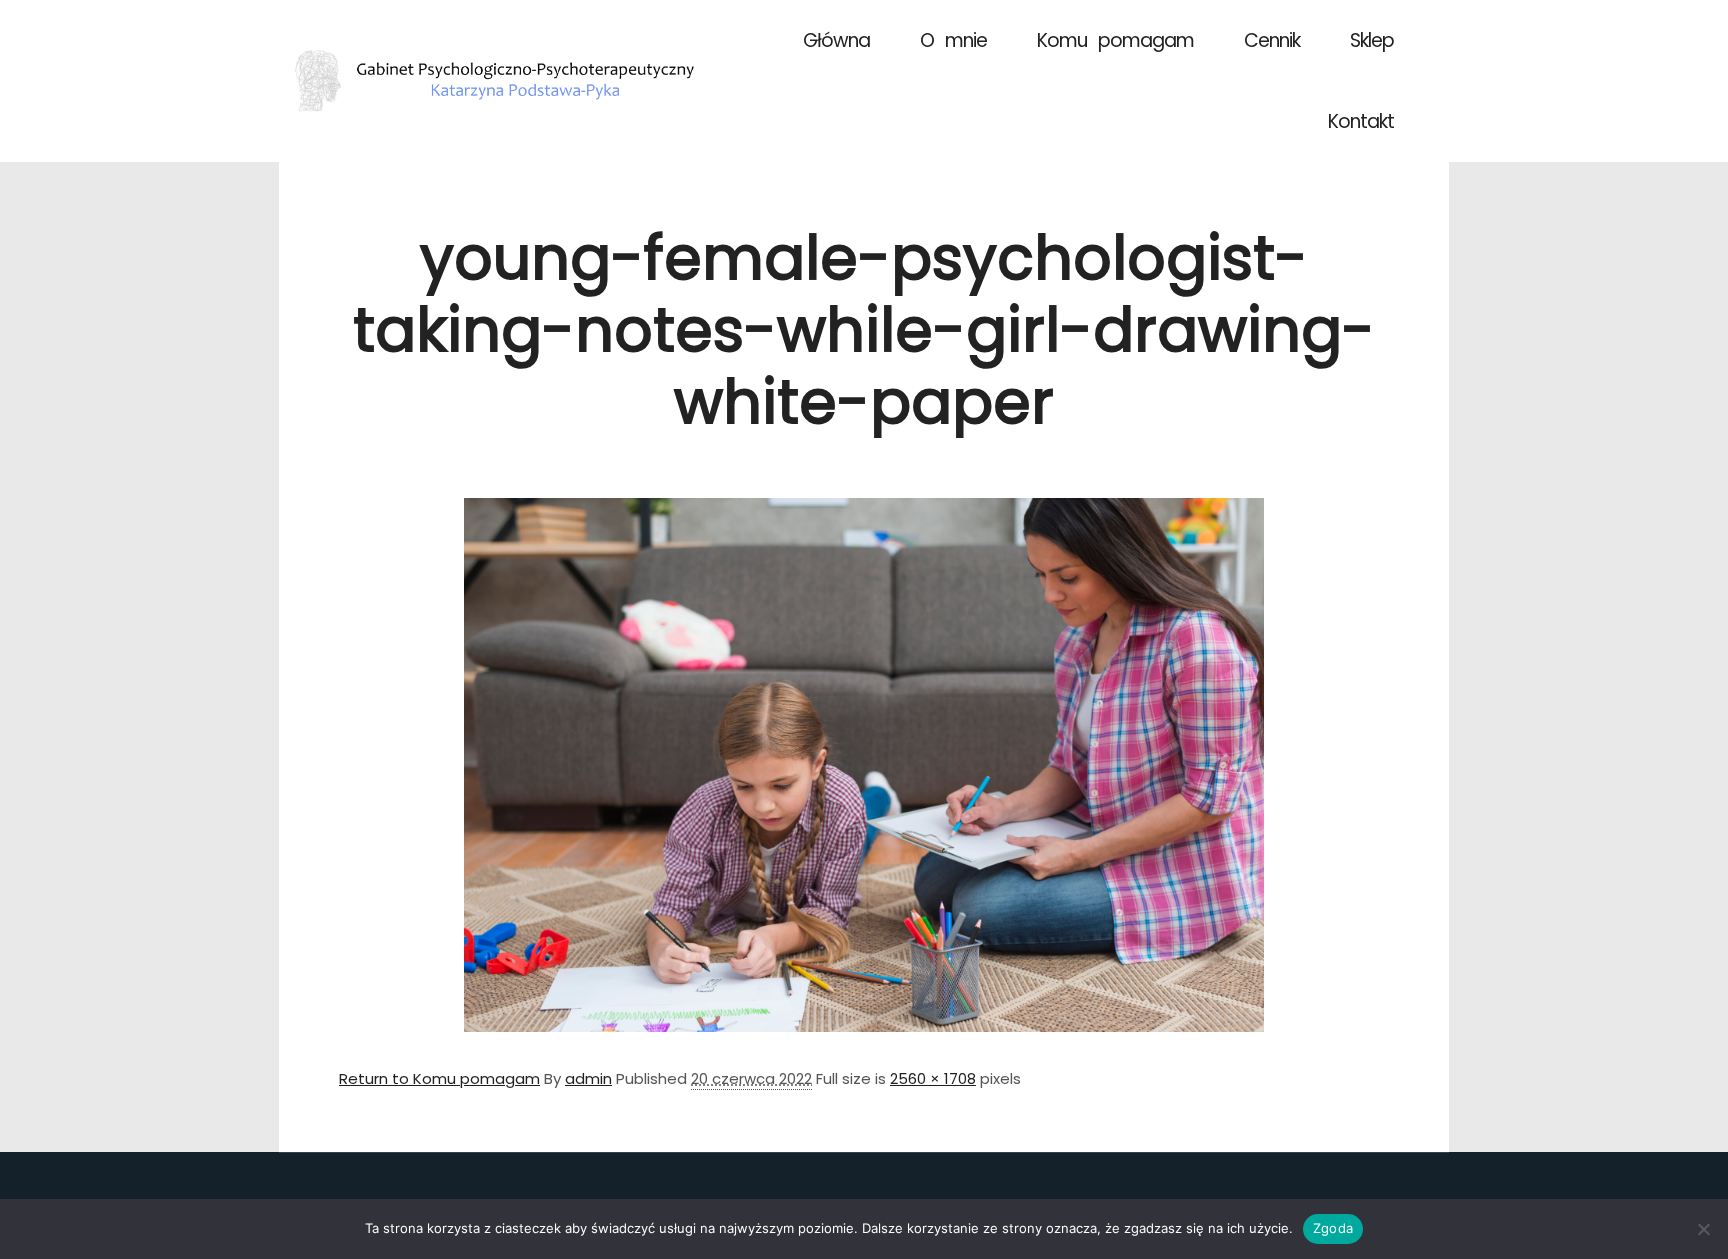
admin (588, 1078)
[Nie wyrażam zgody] (1703, 1229)
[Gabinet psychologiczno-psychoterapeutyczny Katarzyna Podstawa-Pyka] (494, 81)
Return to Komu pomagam (439, 1078)
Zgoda (1333, 1228)
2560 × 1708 (933, 1078)
